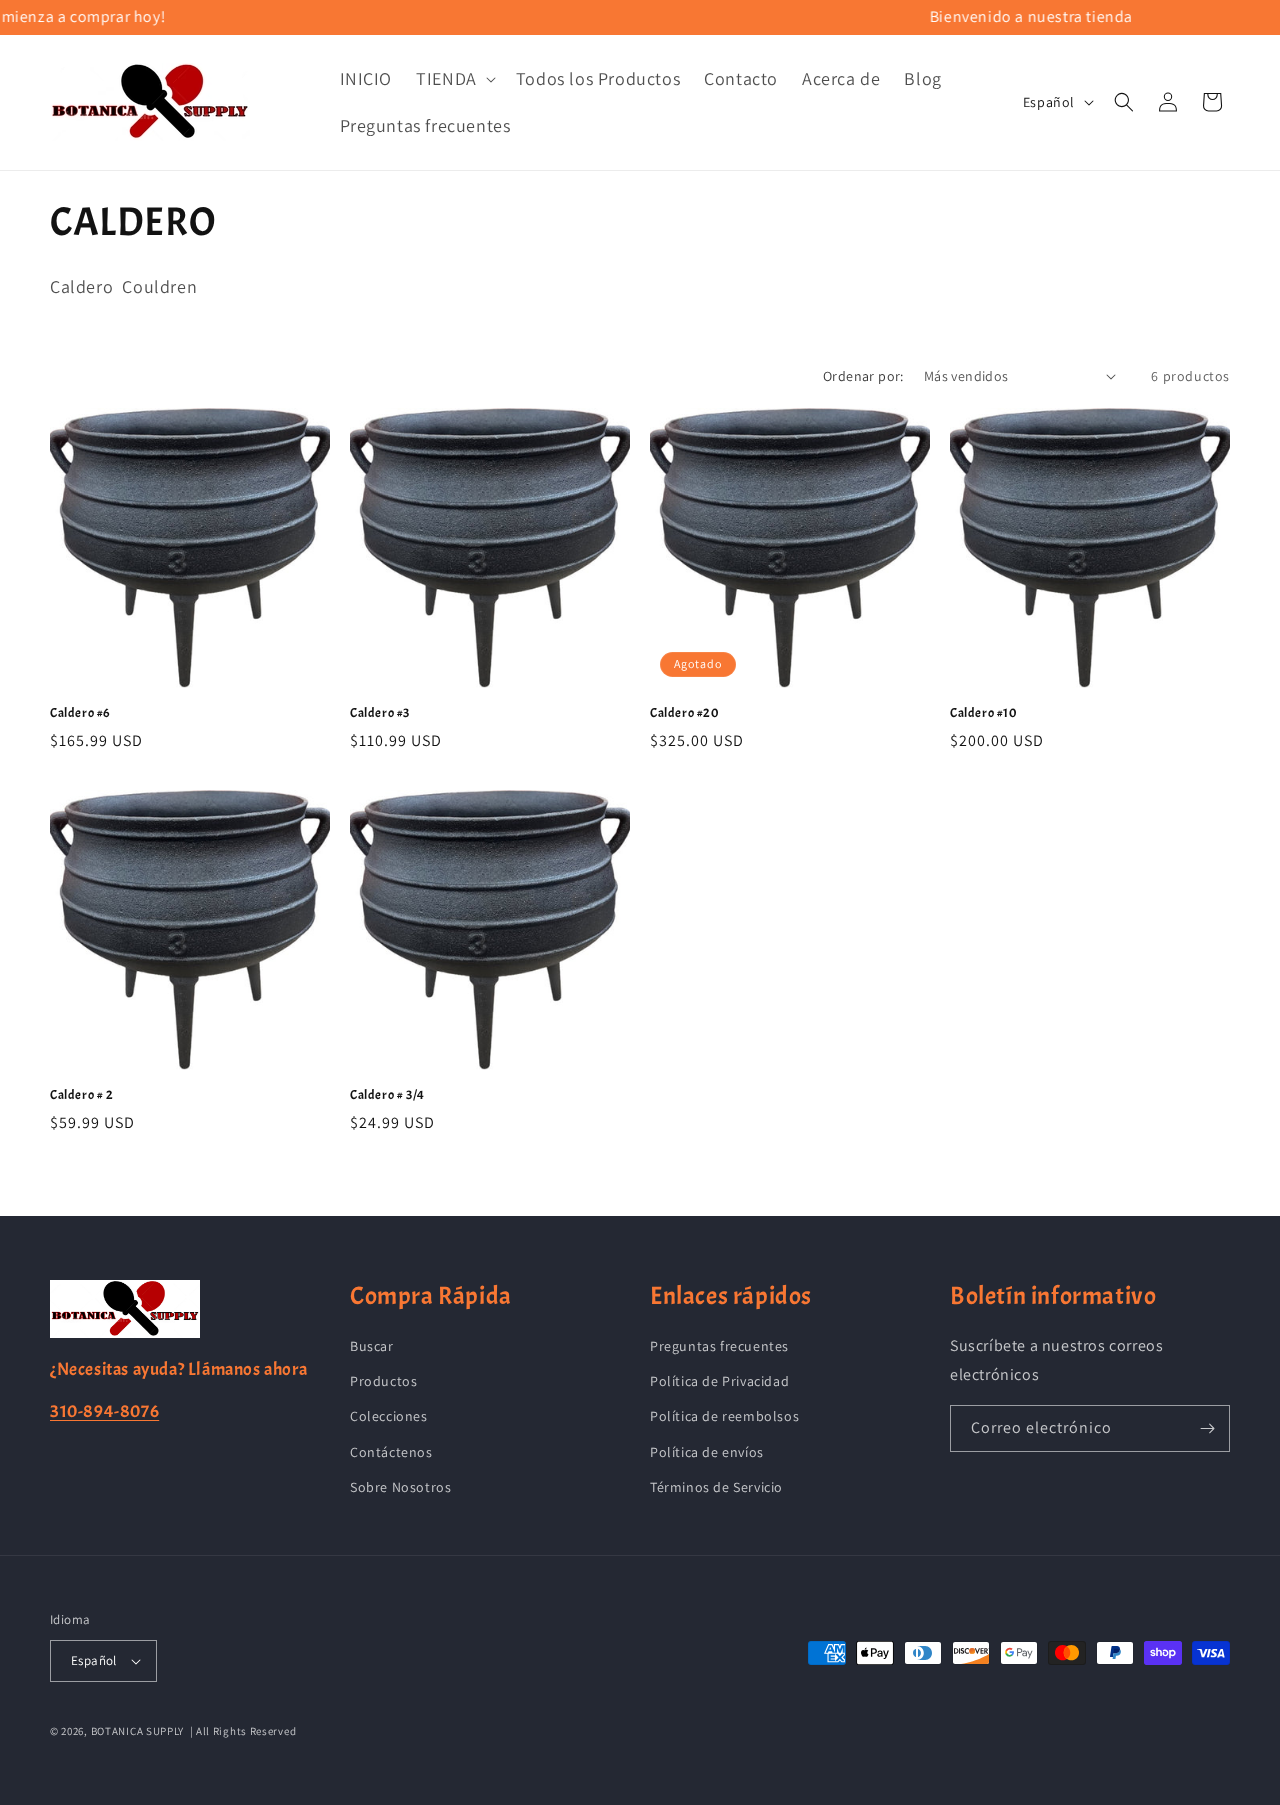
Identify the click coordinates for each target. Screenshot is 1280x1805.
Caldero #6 (80, 713)
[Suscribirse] (1207, 1428)
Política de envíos (707, 1452)
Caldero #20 (684, 713)
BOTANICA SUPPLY (138, 1731)
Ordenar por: (863, 376)
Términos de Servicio (716, 1487)
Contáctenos (391, 1452)
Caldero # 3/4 (387, 1095)
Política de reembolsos (724, 1417)
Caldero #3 (380, 713)
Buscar (372, 1346)
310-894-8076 (104, 1411)
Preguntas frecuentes (719, 1346)
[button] (454, 78)
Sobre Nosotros (400, 1487)
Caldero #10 (983, 713)
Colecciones (389, 1417)
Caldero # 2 (82, 1095)
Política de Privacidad (719, 1381)
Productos (383, 1381)
